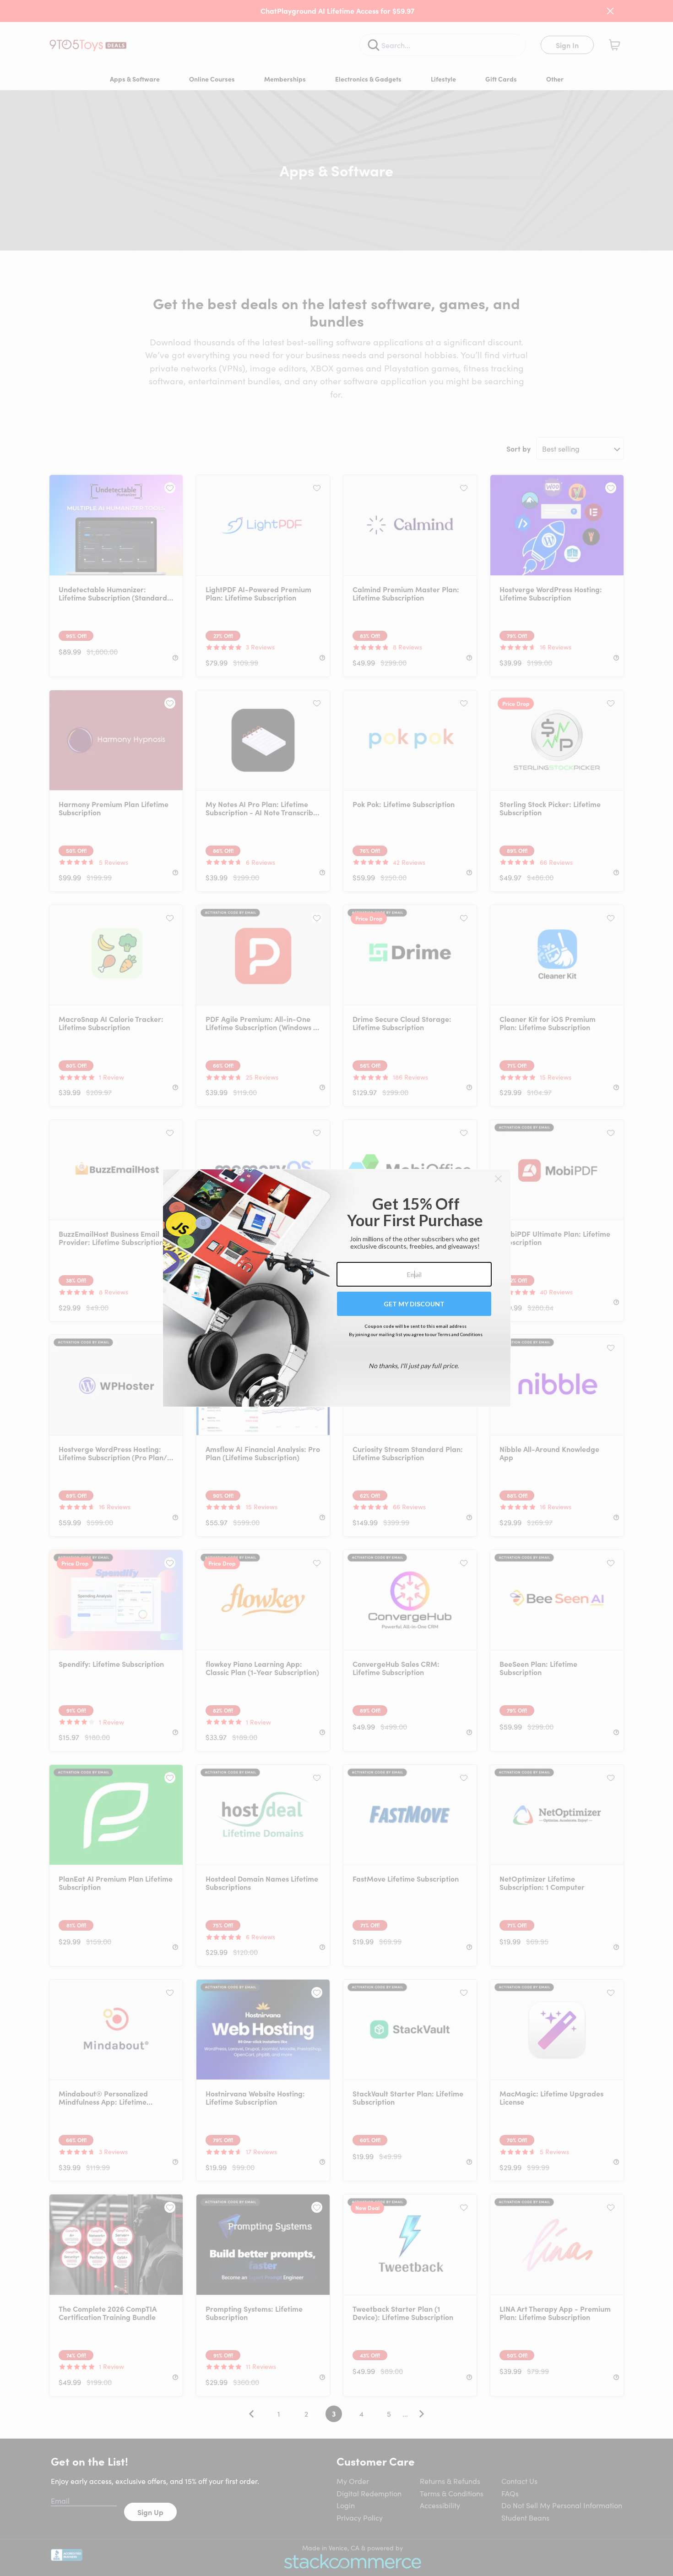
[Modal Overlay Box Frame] (337, 1288)
